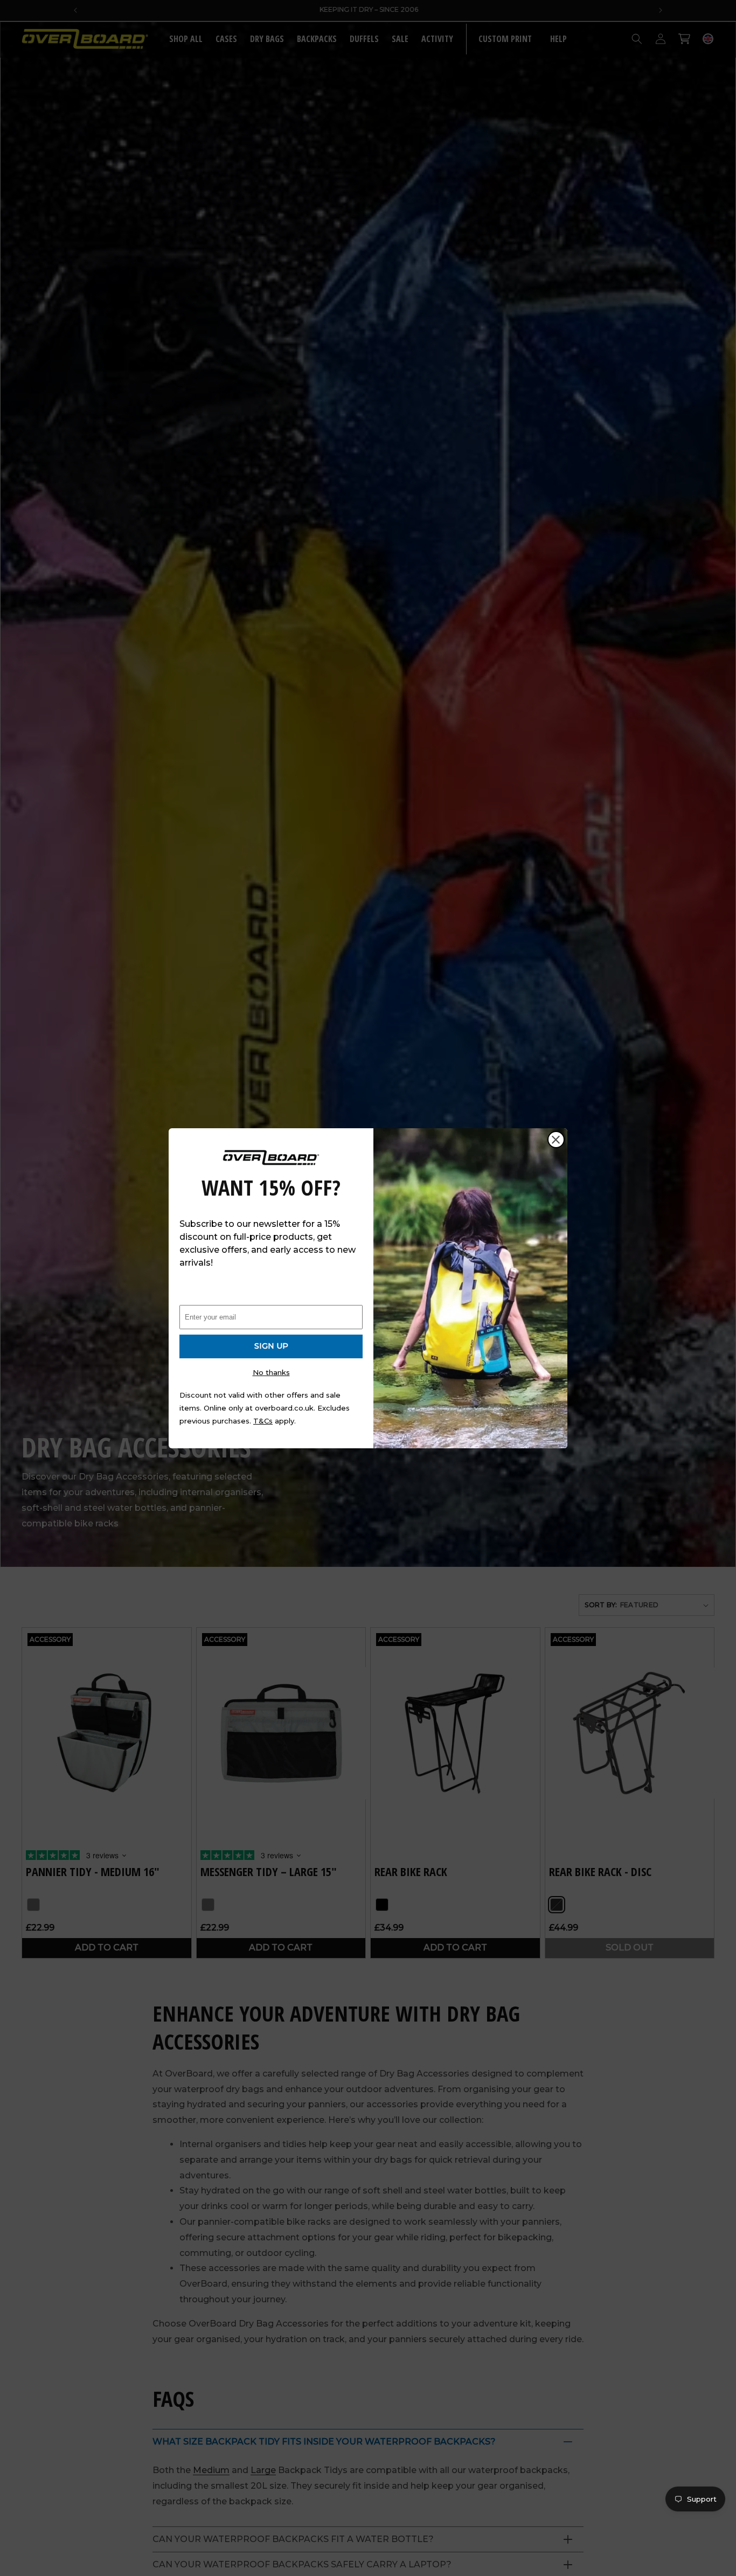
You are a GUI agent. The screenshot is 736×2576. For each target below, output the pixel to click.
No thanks (271, 1372)
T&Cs (263, 1421)
